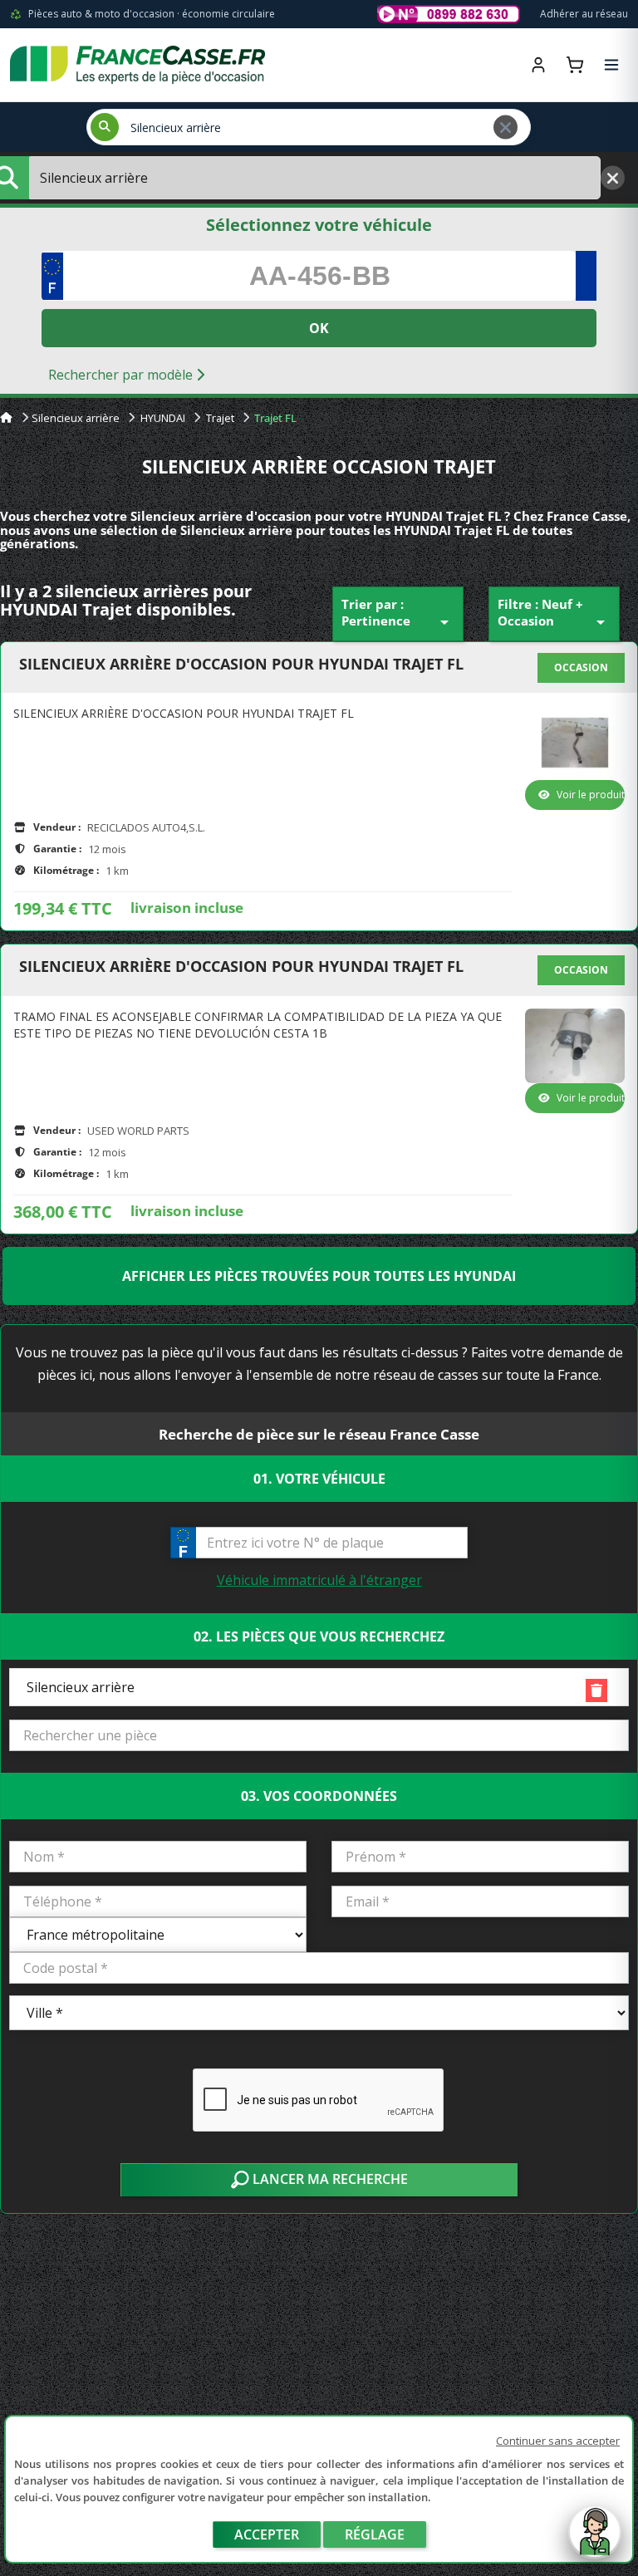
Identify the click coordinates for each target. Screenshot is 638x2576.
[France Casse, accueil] (137, 65)
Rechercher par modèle (122, 375)
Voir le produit (591, 795)
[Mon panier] (575, 65)
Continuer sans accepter (558, 2441)
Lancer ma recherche (329, 2179)
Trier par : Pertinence (398, 614)
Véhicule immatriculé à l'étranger (319, 1580)
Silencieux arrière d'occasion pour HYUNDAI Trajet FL (241, 665)
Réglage (375, 2534)
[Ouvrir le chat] (595, 2540)
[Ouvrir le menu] (611, 65)
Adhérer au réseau (584, 14)
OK (319, 328)
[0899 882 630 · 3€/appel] (449, 14)
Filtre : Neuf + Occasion (554, 614)
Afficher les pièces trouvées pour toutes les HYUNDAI (319, 1276)
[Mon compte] (538, 65)
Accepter (267, 2534)
